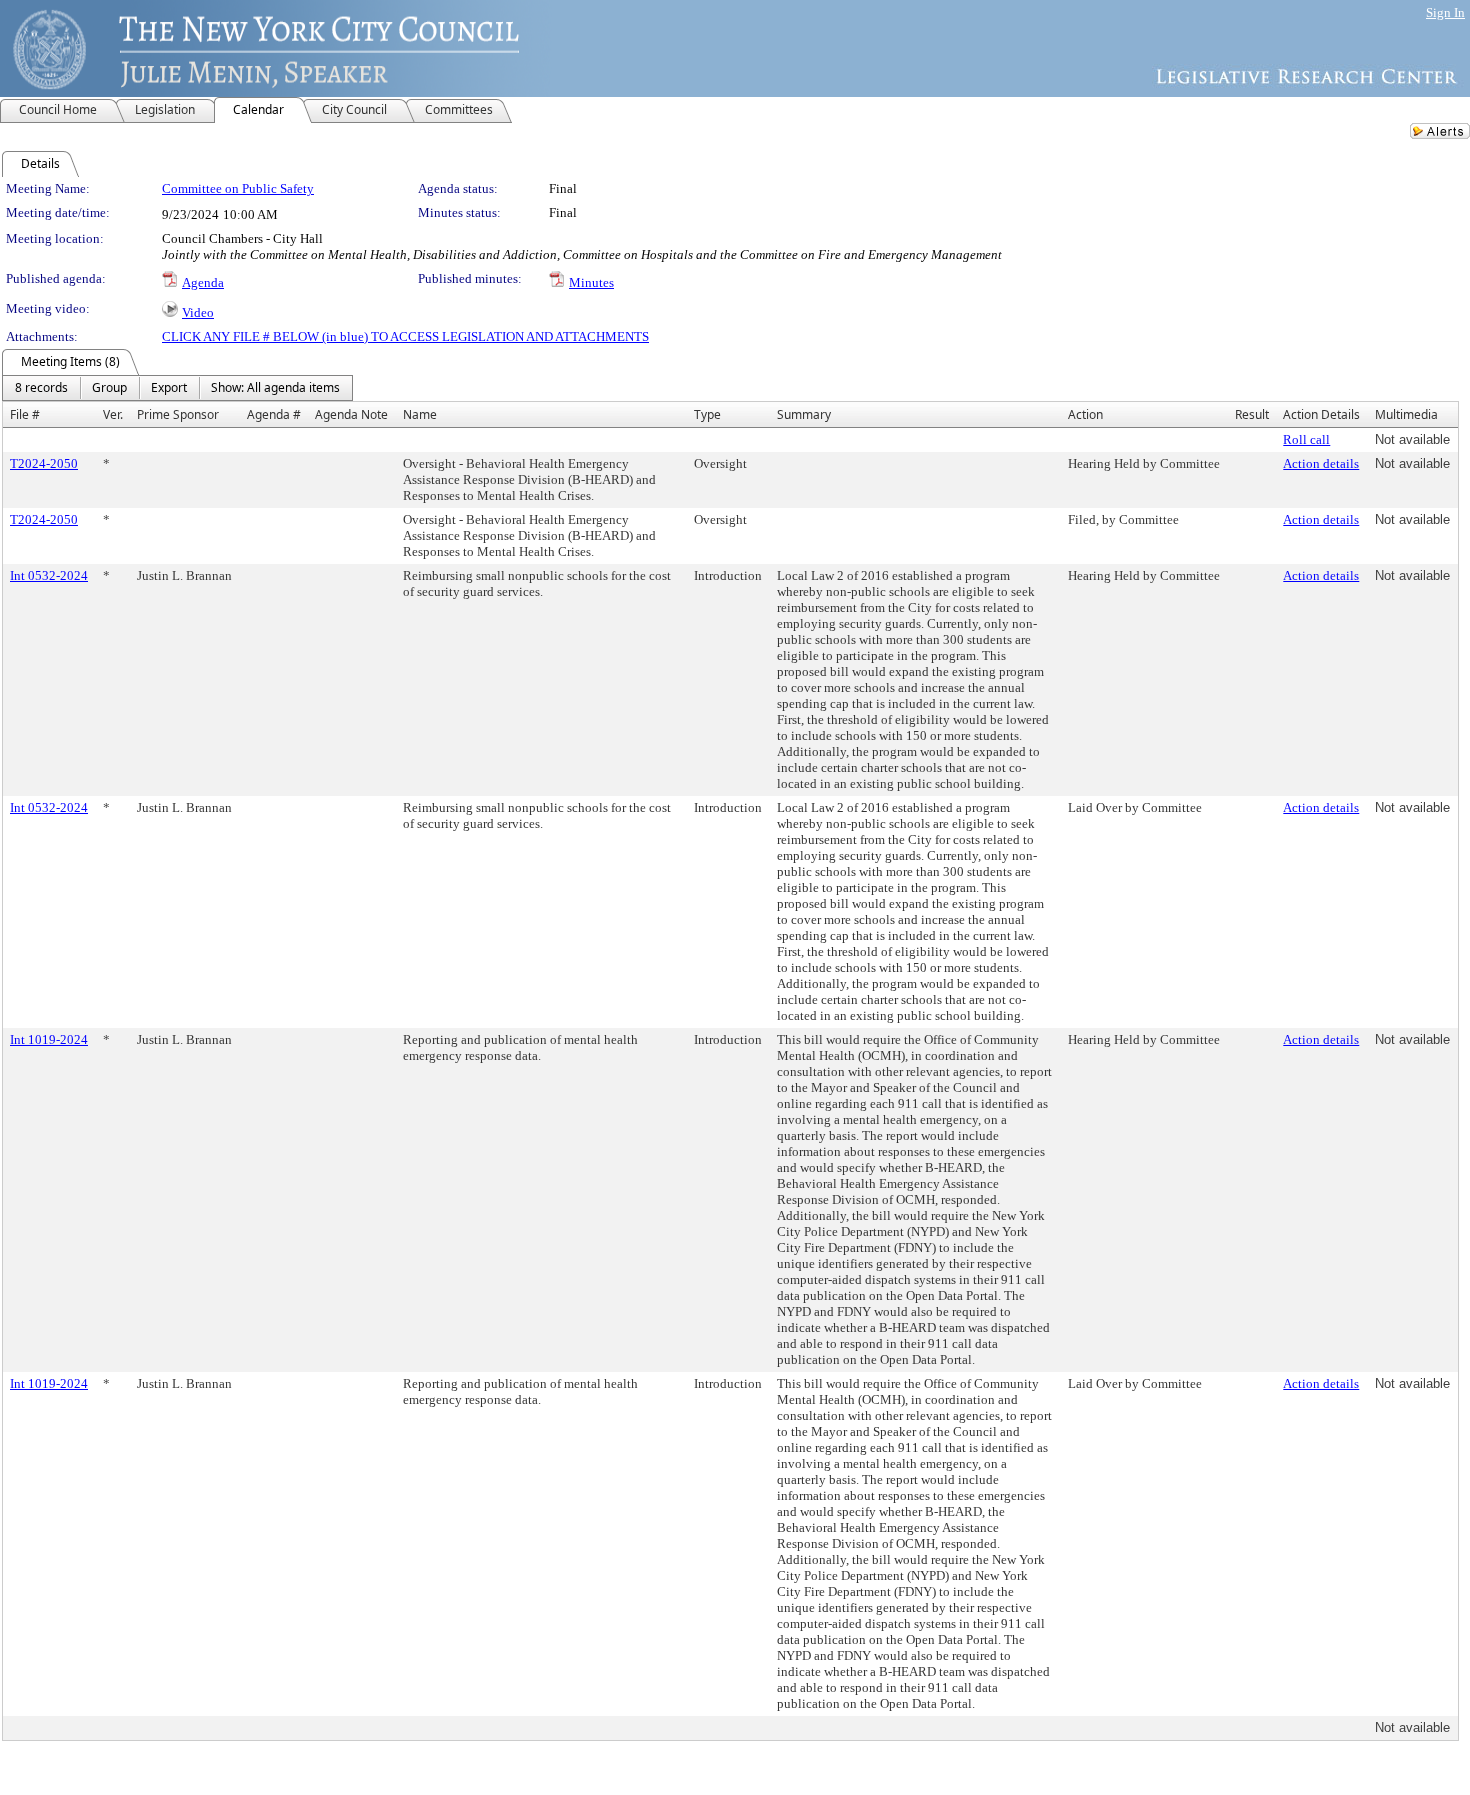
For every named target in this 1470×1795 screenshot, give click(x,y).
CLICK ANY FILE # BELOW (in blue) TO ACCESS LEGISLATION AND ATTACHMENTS (405, 336)
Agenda (203, 282)
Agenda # (274, 414)
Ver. (113, 414)
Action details (1321, 463)
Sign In (1445, 12)
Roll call (1306, 439)
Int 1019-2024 (49, 1039)
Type (707, 414)
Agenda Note (351, 414)
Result (1252, 414)
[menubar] (177, 388)
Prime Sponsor (178, 414)
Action (1085, 414)
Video (198, 312)
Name (420, 414)
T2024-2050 (44, 463)
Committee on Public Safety (238, 188)
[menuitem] (41, 388)
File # (25, 414)
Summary (804, 414)
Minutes (591, 282)
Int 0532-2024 (49, 575)
